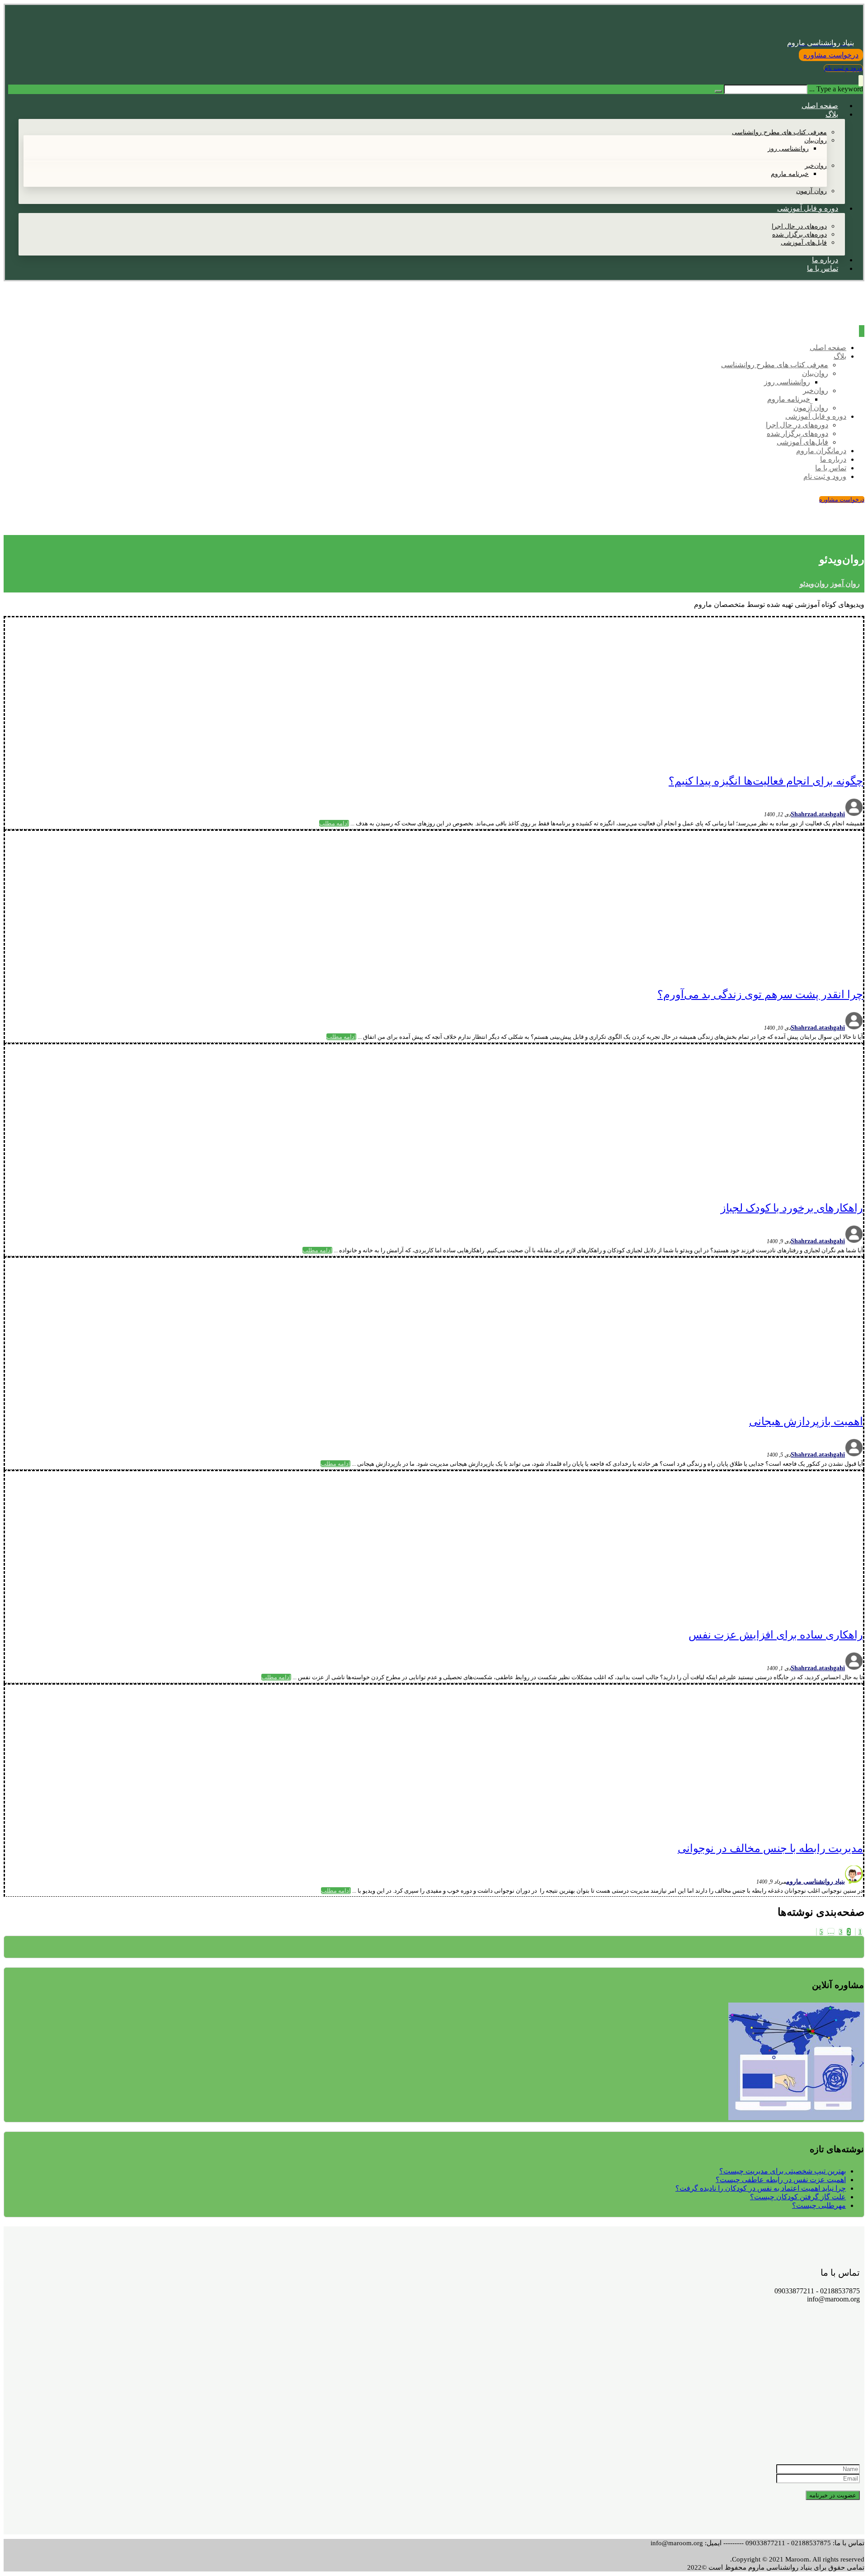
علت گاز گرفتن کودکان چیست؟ (798, 2197)
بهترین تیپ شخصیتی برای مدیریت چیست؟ (783, 2171)
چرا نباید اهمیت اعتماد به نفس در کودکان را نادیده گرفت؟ (761, 2188)
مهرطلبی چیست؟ (819, 2205)
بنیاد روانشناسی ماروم (816, 1882)
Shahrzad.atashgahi (818, 814)
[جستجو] (718, 91)
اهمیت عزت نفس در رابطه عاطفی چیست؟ (781, 2180)
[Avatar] (854, 814)
